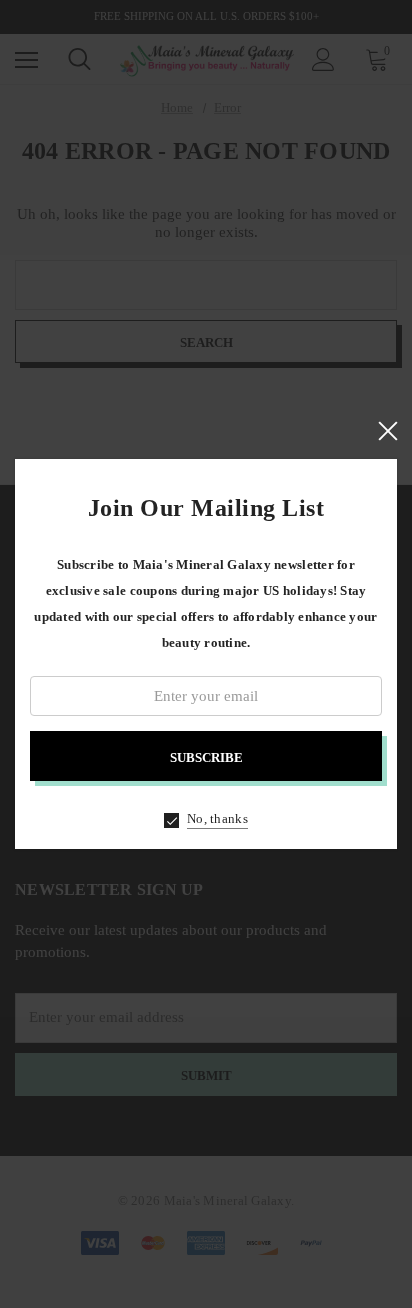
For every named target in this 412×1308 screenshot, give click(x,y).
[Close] (387, 431)
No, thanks (217, 818)
